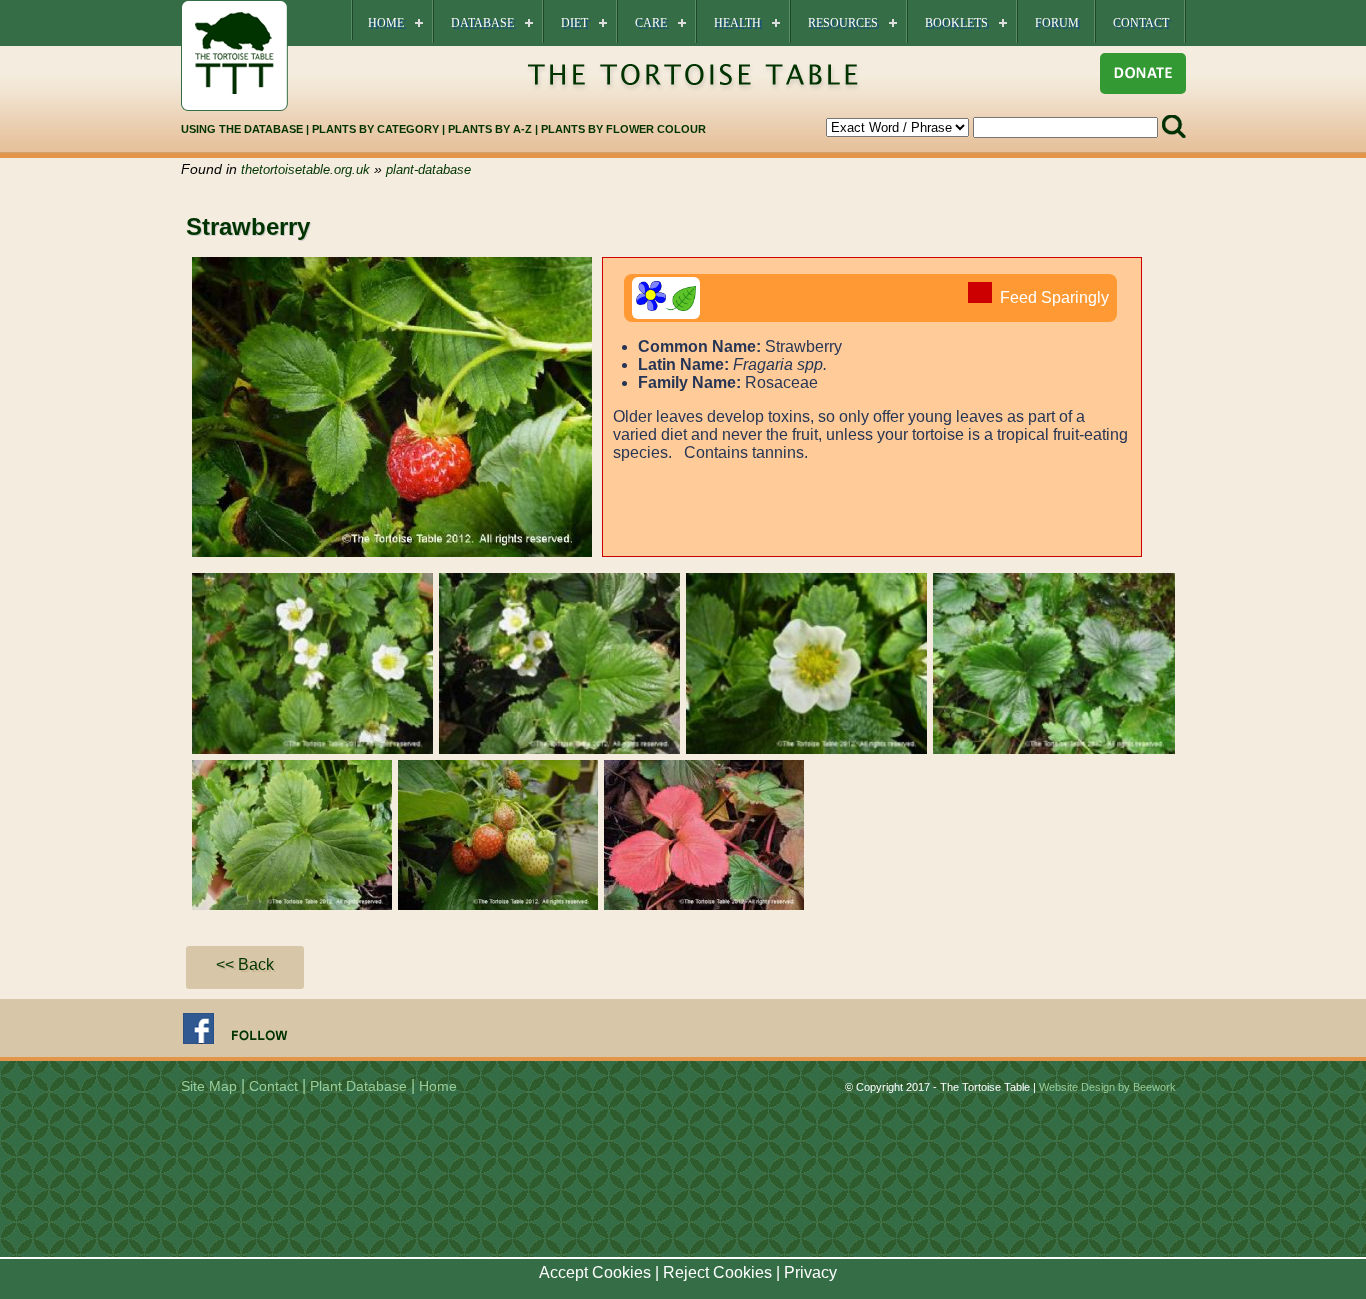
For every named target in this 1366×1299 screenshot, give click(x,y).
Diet (574, 23)
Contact (1141, 23)
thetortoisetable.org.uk (305, 169)
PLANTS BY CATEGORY (375, 129)
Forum (1057, 23)
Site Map (209, 1086)
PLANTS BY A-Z (491, 129)
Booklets (956, 23)
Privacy (810, 1272)
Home (386, 23)
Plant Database (358, 1086)
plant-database (428, 169)
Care (651, 23)
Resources (843, 23)
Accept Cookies (595, 1272)
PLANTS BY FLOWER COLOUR (623, 129)
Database (482, 23)
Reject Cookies (717, 1272)
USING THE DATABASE (242, 129)
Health (737, 23)
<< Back (245, 964)
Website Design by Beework (1107, 1087)
